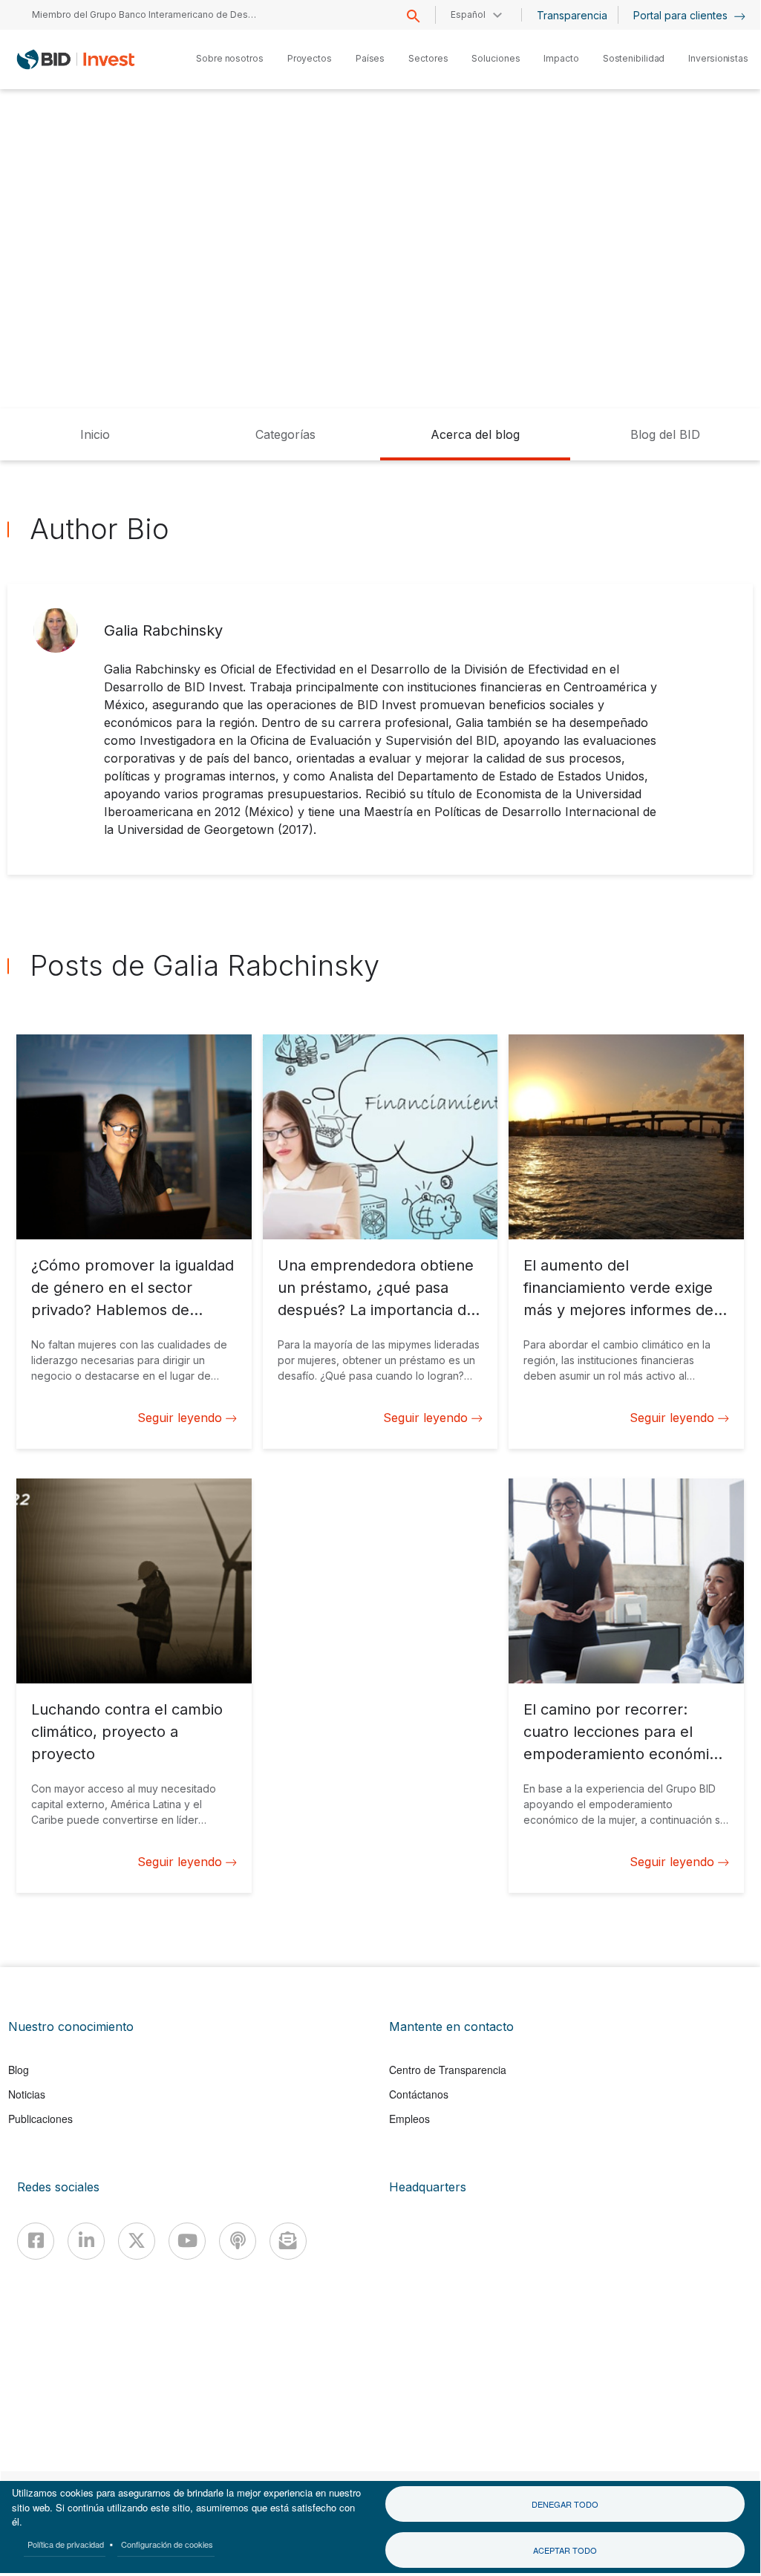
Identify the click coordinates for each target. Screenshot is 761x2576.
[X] (137, 2241)
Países (370, 58)
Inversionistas (718, 58)
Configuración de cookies (167, 2544)
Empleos (409, 2119)
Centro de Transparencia (448, 2070)
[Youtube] (187, 2241)
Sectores (428, 58)
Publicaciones (40, 2119)
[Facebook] (36, 2241)
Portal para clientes (682, 15)
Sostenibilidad (634, 58)
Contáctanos (419, 2094)
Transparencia (572, 15)
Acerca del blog (475, 434)
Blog (19, 2070)
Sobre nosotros (230, 58)
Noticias (27, 2094)
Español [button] (468, 14)
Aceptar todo (565, 2550)
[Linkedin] (86, 2241)
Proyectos (310, 58)
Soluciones (496, 58)
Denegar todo (565, 2504)
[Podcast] (238, 2241)
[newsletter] (288, 2241)
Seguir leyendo (180, 1418)
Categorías (285, 434)
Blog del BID (665, 434)
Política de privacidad (66, 2544)
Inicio (95, 434)
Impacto (561, 58)
